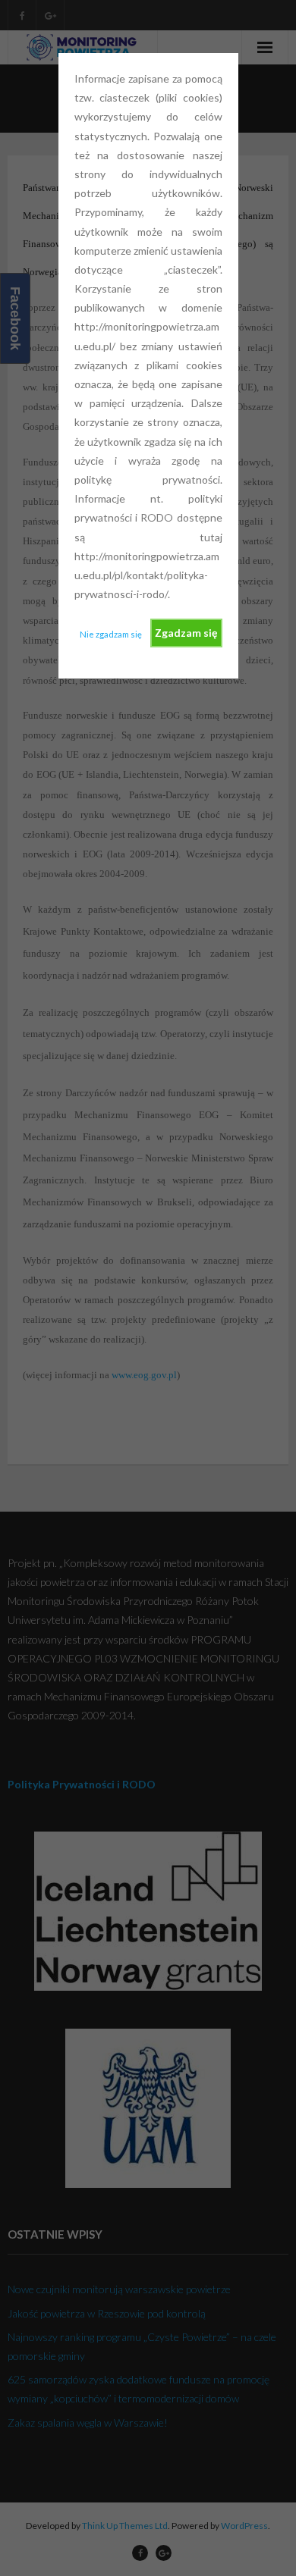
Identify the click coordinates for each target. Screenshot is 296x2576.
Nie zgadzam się (111, 634)
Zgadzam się (186, 633)
